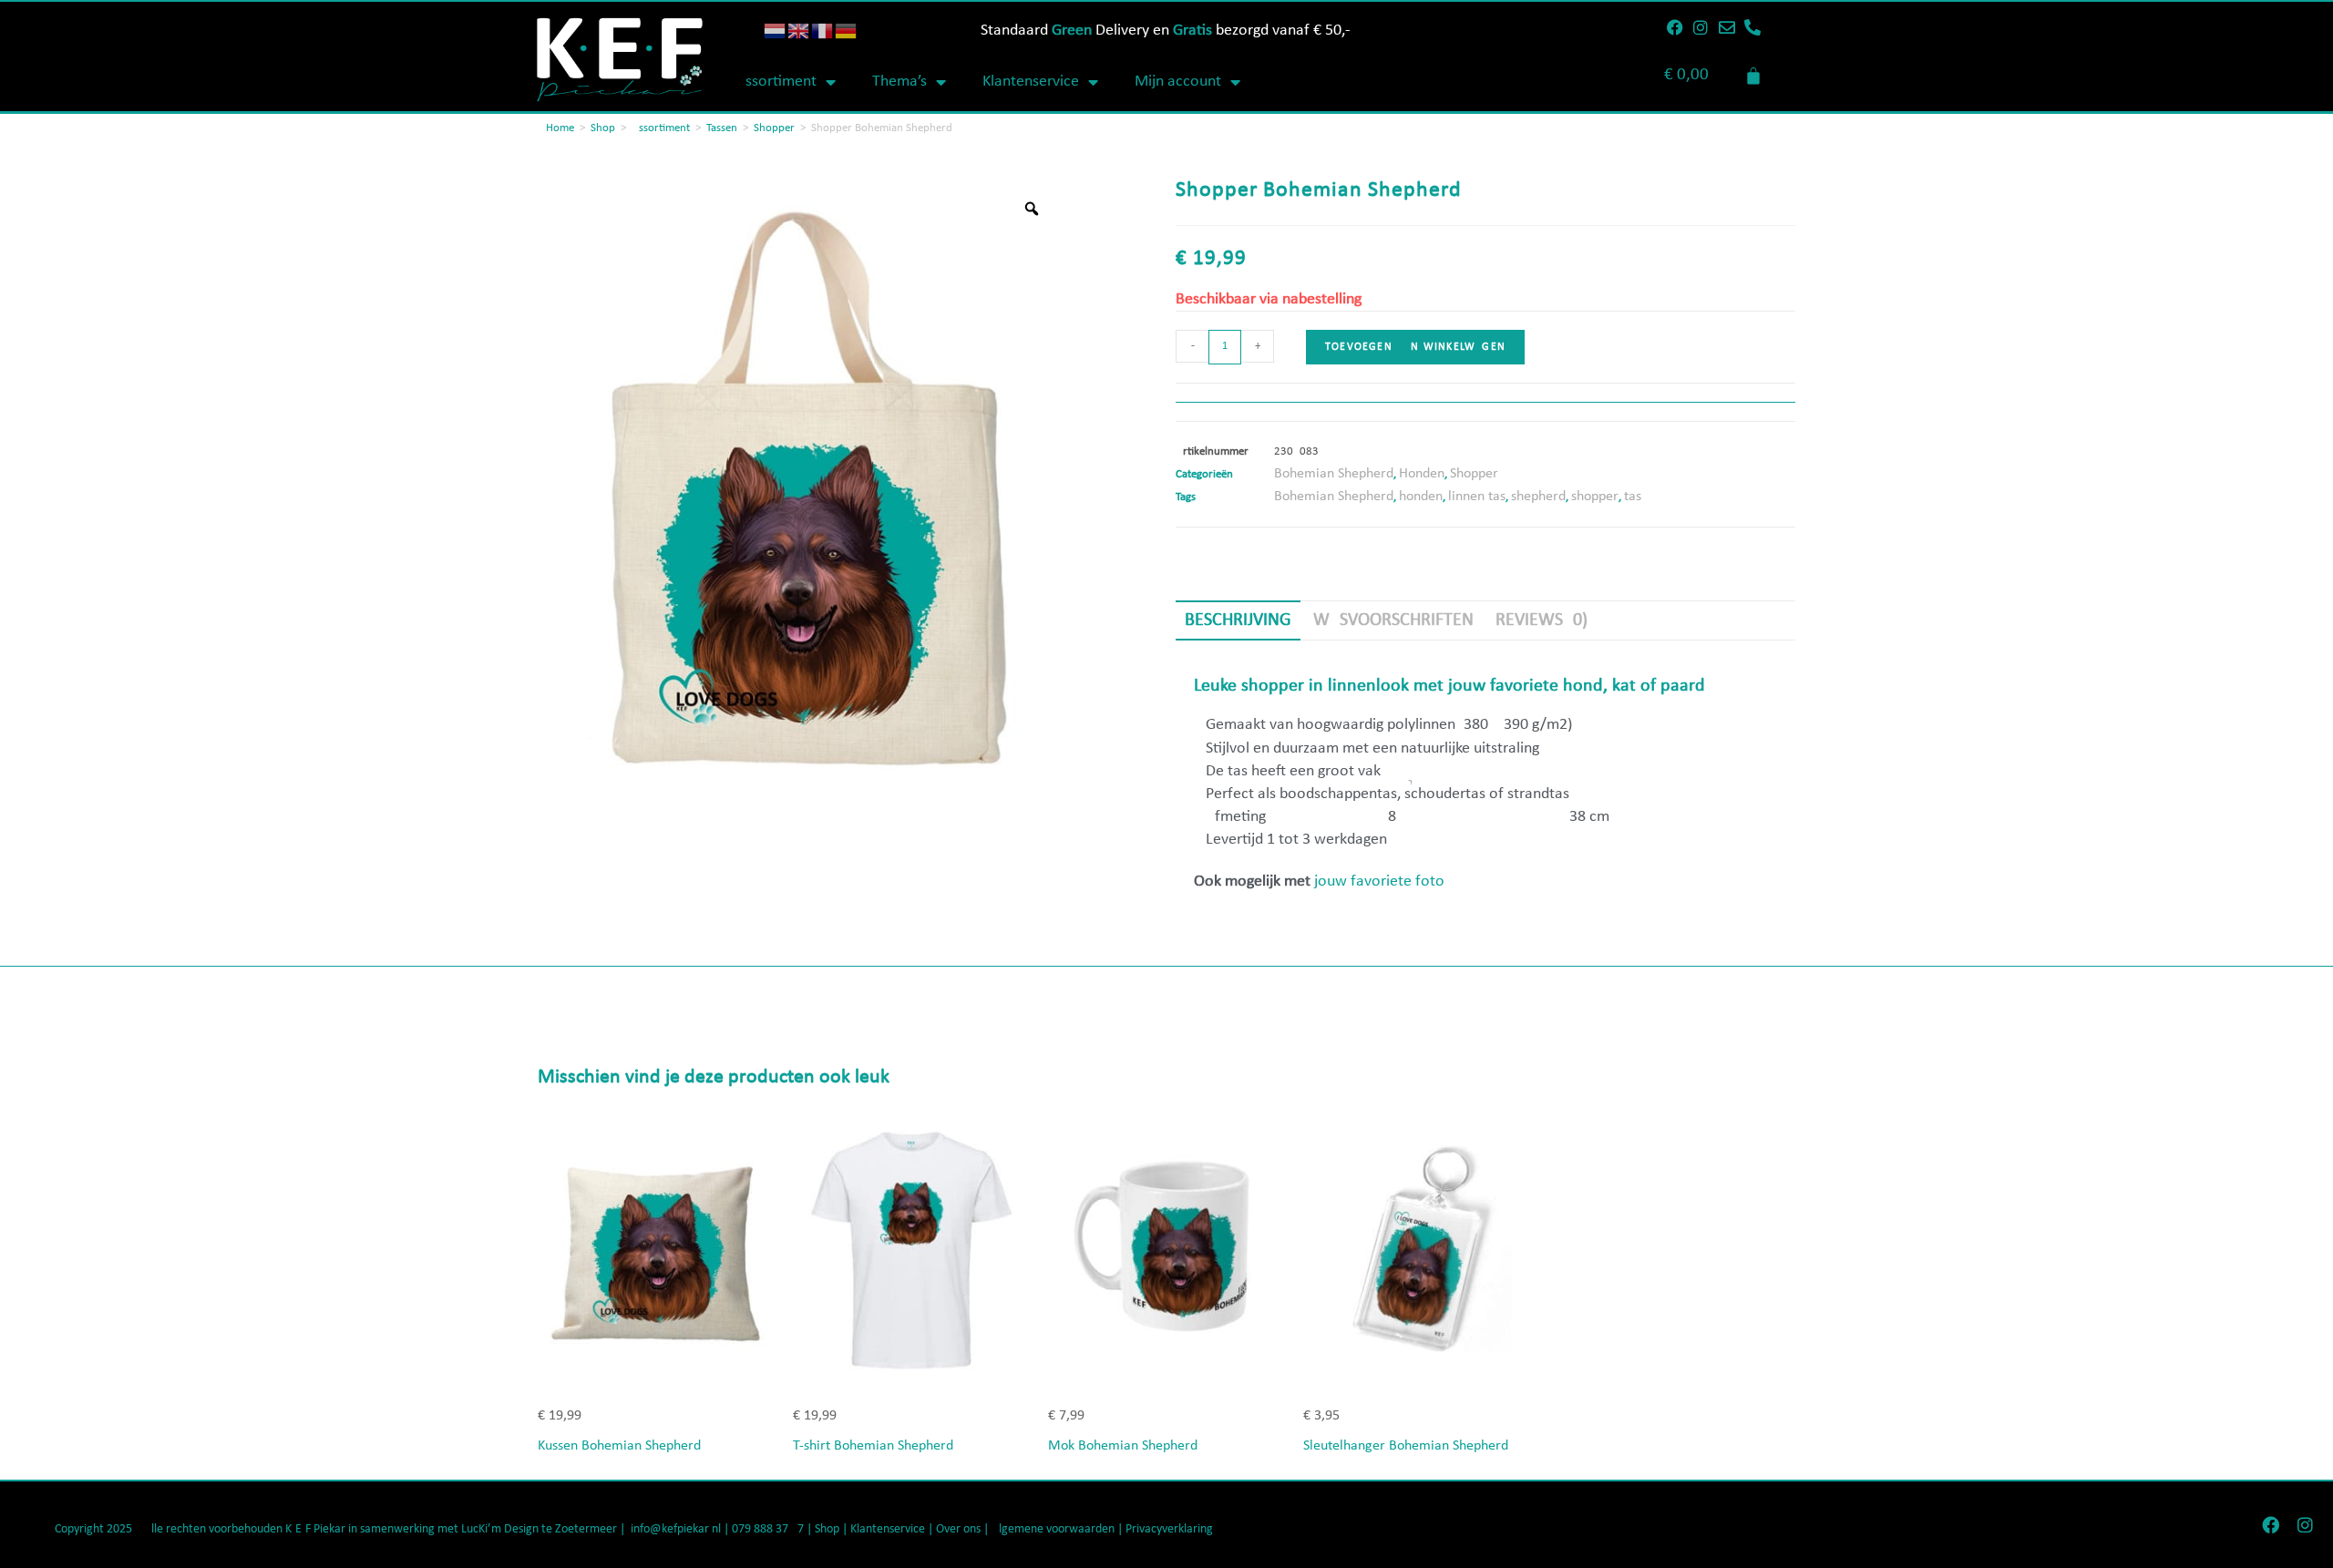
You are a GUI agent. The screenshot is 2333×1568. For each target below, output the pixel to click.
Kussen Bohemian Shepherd (619, 1446)
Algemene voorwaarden (1053, 1529)
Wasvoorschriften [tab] (1393, 620)
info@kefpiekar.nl (676, 1529)
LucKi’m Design (500, 1529)
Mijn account (1178, 82)
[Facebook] (1675, 27)
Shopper (774, 128)
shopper (1595, 497)
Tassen (722, 128)
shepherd (1538, 497)
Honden (1422, 474)
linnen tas (1477, 497)
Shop (603, 128)
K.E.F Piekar (315, 1529)
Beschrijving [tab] (1238, 620)
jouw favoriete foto (1379, 881)
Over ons (958, 1529)
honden (1421, 497)
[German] (847, 31)
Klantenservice (1031, 82)
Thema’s (899, 82)
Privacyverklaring (1169, 1529)
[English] (799, 31)
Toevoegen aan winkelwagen (1415, 347)
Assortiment (776, 82)
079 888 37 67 (768, 1529)
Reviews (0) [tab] (1542, 620)
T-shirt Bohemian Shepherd (873, 1446)
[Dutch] (776, 31)
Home (560, 128)
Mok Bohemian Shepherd (1123, 1446)
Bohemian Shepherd (1334, 474)
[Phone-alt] (1752, 27)
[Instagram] (1701, 27)
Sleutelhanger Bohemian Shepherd (1406, 1446)
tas (1633, 497)
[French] (823, 31)
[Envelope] (1727, 27)
